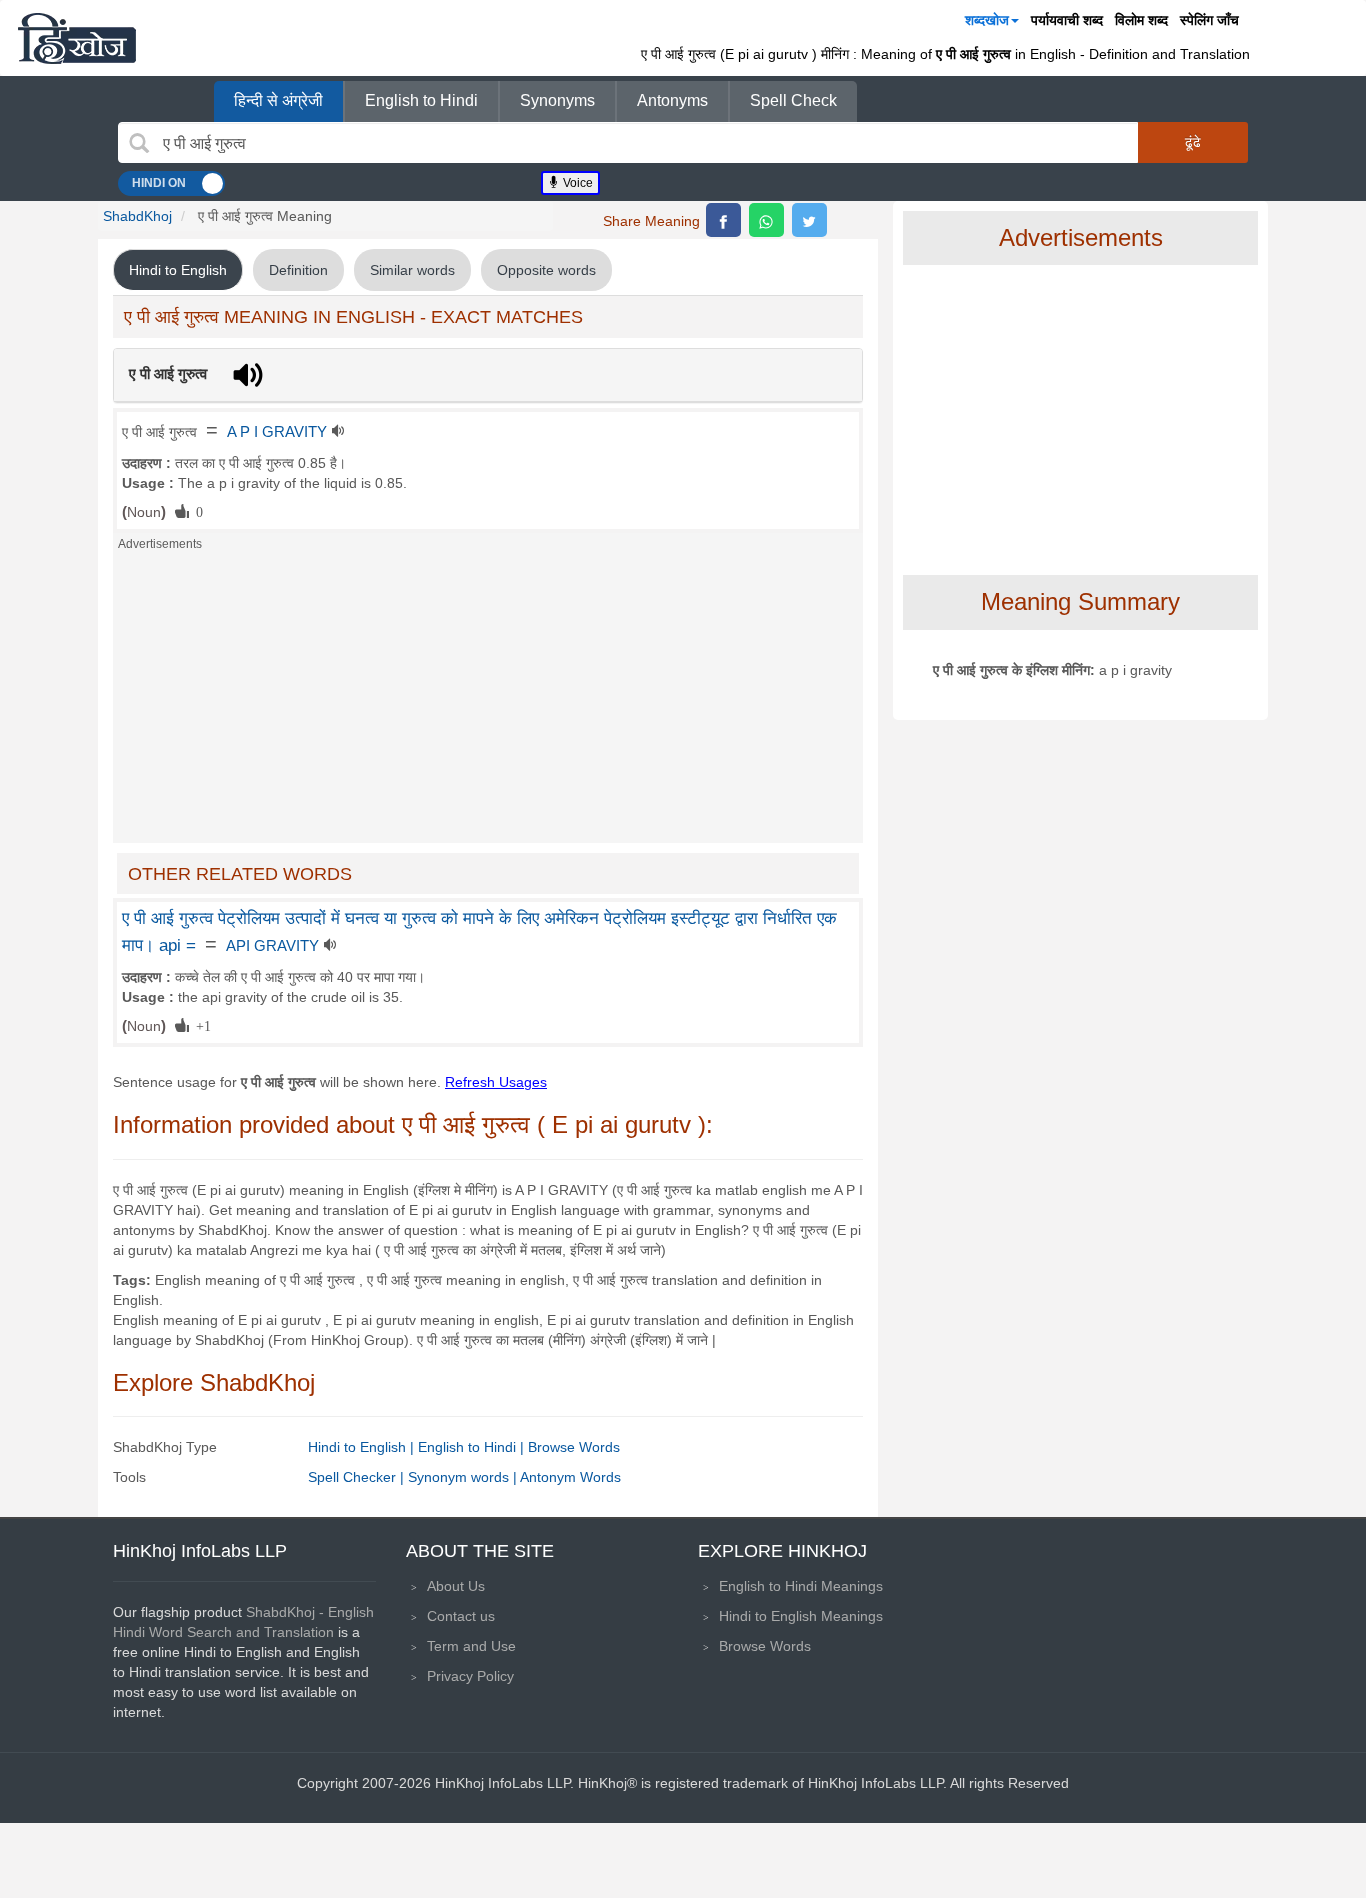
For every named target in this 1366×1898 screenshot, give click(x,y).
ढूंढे (1193, 142)
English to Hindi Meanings (801, 1586)
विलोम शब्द (1141, 20)
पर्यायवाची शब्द (1067, 20)
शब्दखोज (987, 20)
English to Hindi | (473, 1447)
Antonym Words (570, 1477)
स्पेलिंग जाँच (1209, 20)
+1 (200, 1025)
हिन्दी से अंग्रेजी (278, 100)
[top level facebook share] (723, 220)
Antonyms (672, 100)
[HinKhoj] (77, 38)
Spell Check (793, 100)
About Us (456, 1586)
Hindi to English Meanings (801, 1616)
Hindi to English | (363, 1447)
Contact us (461, 1616)
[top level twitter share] (809, 220)
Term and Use (471, 1646)
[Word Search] (139, 143)
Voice (576, 183)
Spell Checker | (358, 1477)
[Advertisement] (488, 703)
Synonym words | (464, 1477)
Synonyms (557, 100)
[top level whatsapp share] (766, 220)
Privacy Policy (470, 1676)
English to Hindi (421, 100)
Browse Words (574, 1447)
